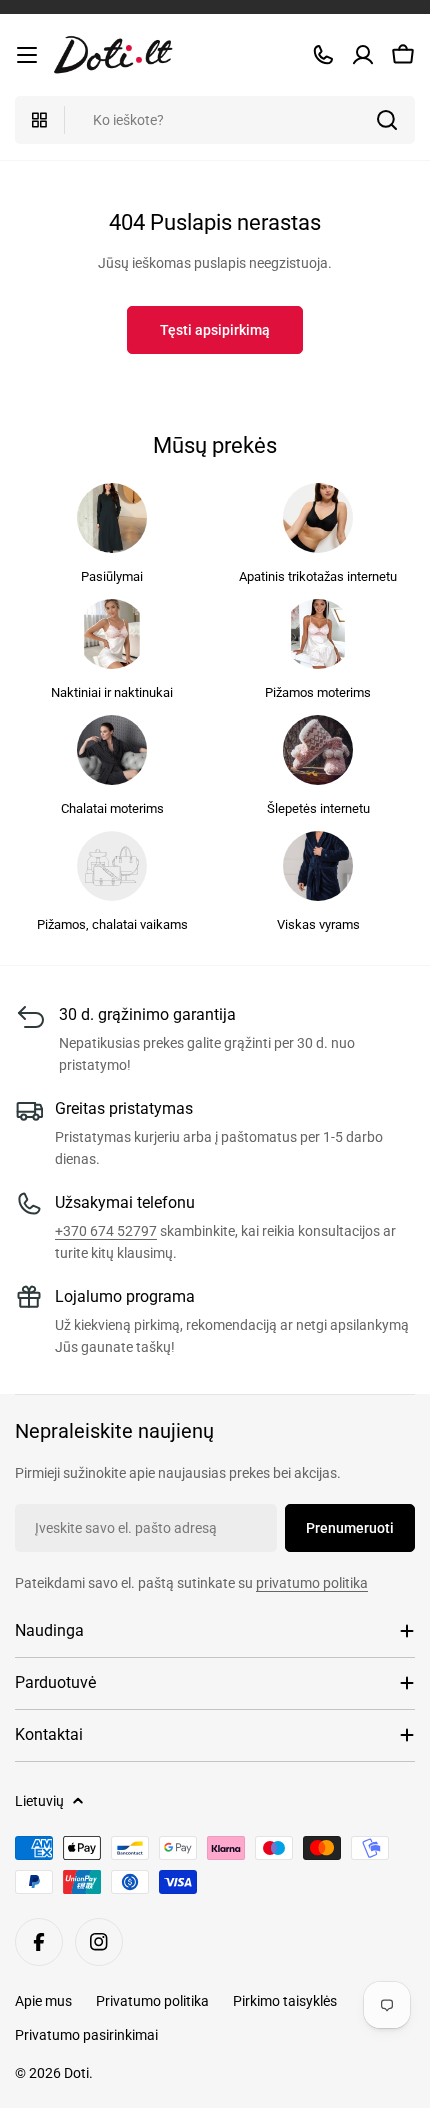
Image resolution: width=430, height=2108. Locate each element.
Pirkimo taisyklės (285, 2001)
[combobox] (215, 120)
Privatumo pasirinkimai (86, 2035)
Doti (76, 2073)
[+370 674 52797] (323, 55)
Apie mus (43, 2001)
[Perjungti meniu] (27, 55)
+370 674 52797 (106, 1231)
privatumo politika (312, 1583)
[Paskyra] (363, 55)
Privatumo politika (152, 2001)
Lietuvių (39, 1801)
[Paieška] (387, 120)
